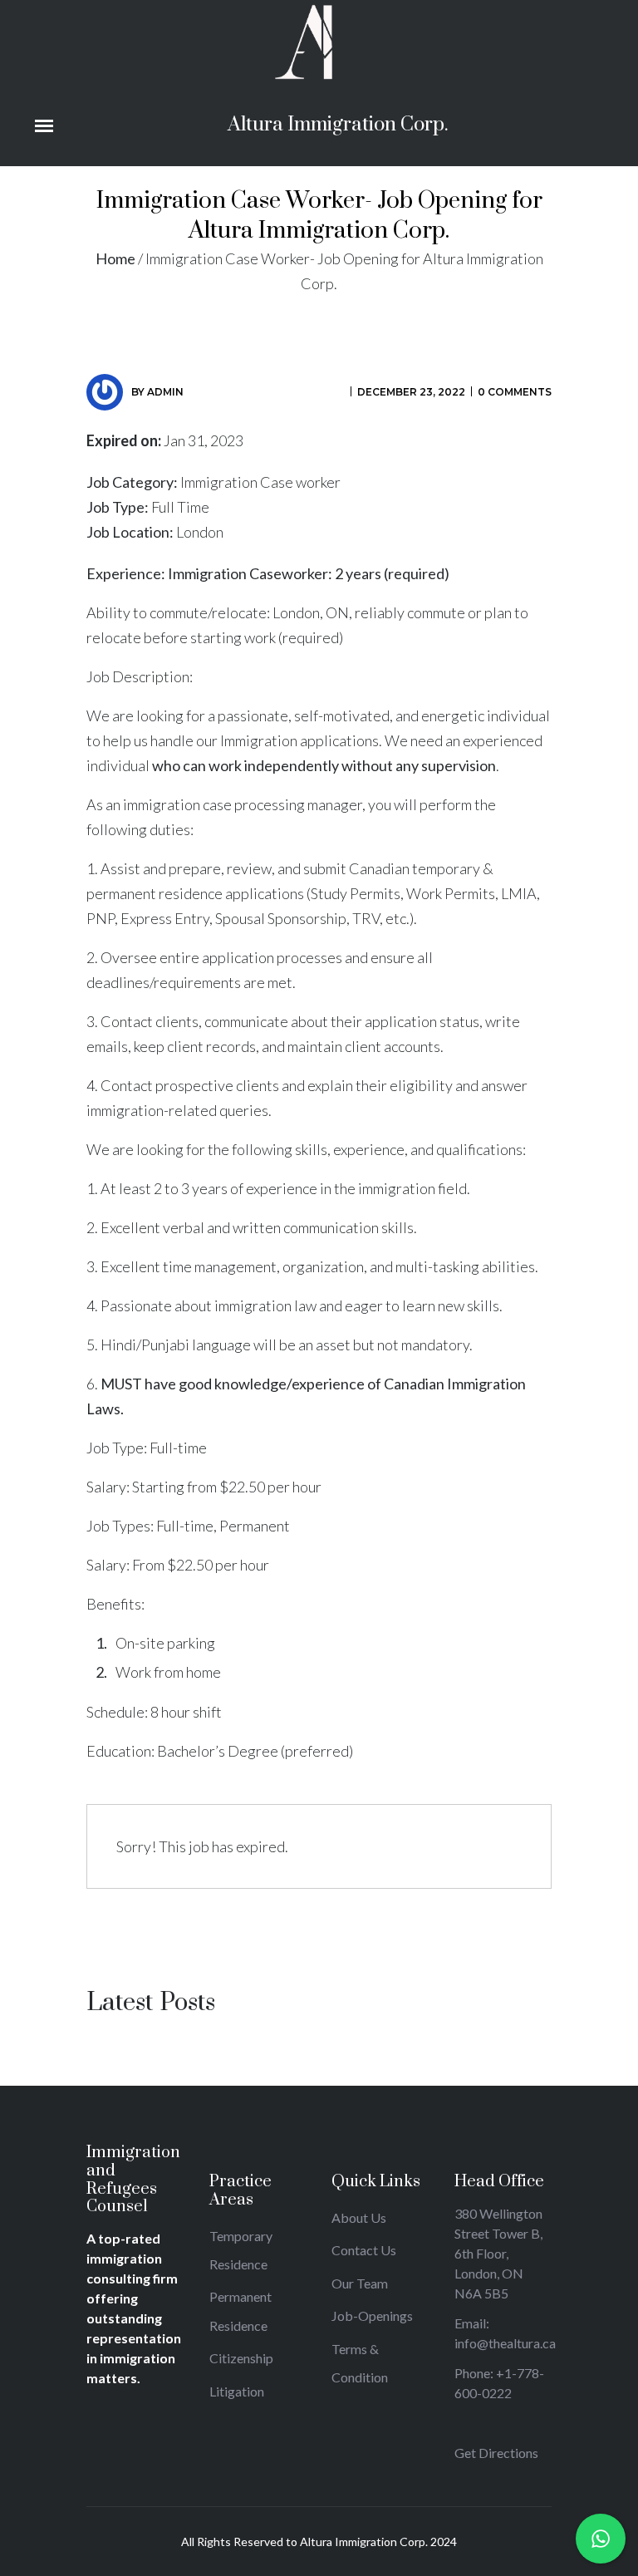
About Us (359, 2217)
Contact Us (364, 2250)
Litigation (237, 2391)
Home (115, 258)
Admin (165, 392)
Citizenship (241, 2358)
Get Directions (496, 2453)
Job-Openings (372, 2315)
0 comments (515, 392)
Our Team (360, 2283)
